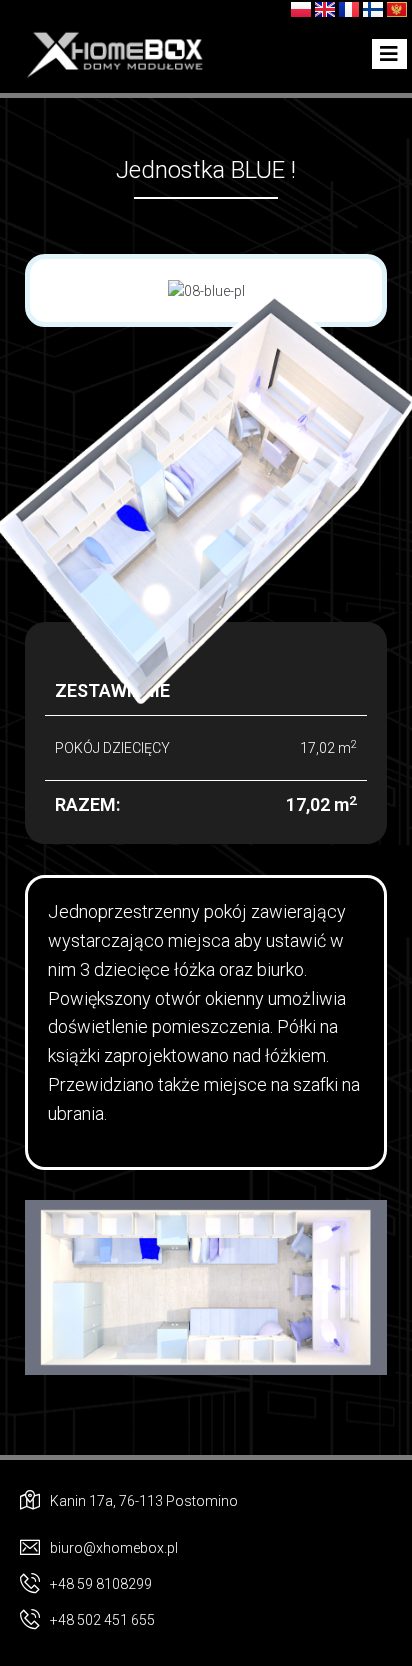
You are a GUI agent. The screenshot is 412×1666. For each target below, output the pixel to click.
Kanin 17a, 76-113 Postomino (144, 1501)
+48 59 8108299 (101, 1584)
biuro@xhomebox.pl (114, 1548)
